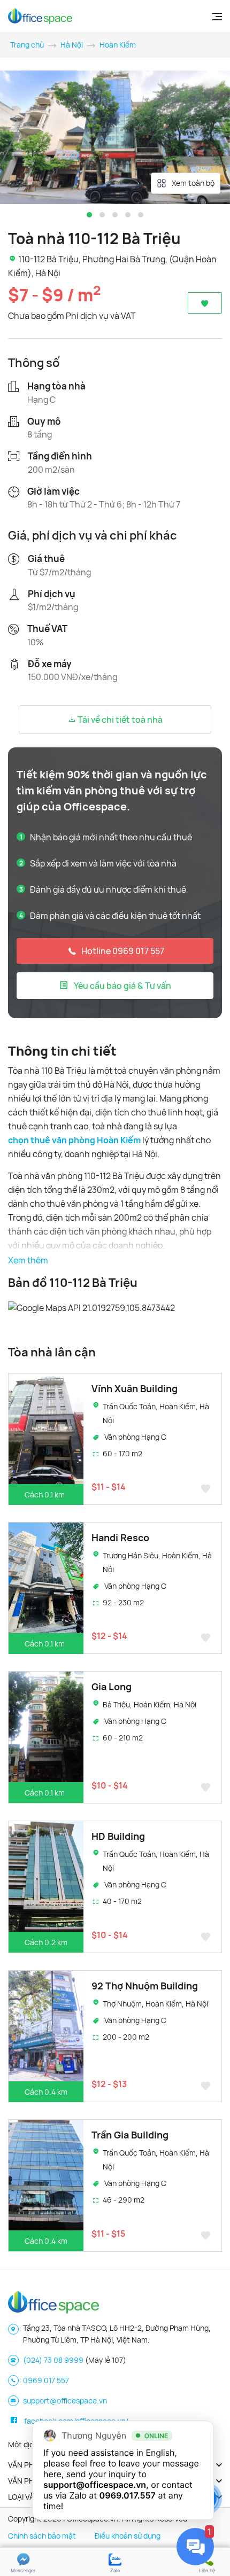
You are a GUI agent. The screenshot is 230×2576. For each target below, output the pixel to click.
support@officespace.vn (65, 2401)
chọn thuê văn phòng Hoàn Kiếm (74, 1140)
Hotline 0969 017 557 (123, 951)
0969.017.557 (128, 2495)
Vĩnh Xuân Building (135, 1388)
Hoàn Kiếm (118, 45)
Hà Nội (72, 45)
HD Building (118, 1836)
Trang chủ (27, 45)
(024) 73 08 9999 (53, 2360)
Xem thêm (28, 1260)
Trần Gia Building (130, 2135)
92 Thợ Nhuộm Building (145, 1986)
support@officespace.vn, (96, 2485)
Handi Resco (120, 1537)
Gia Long (112, 1687)
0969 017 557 (46, 2380)
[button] (89, 215)
